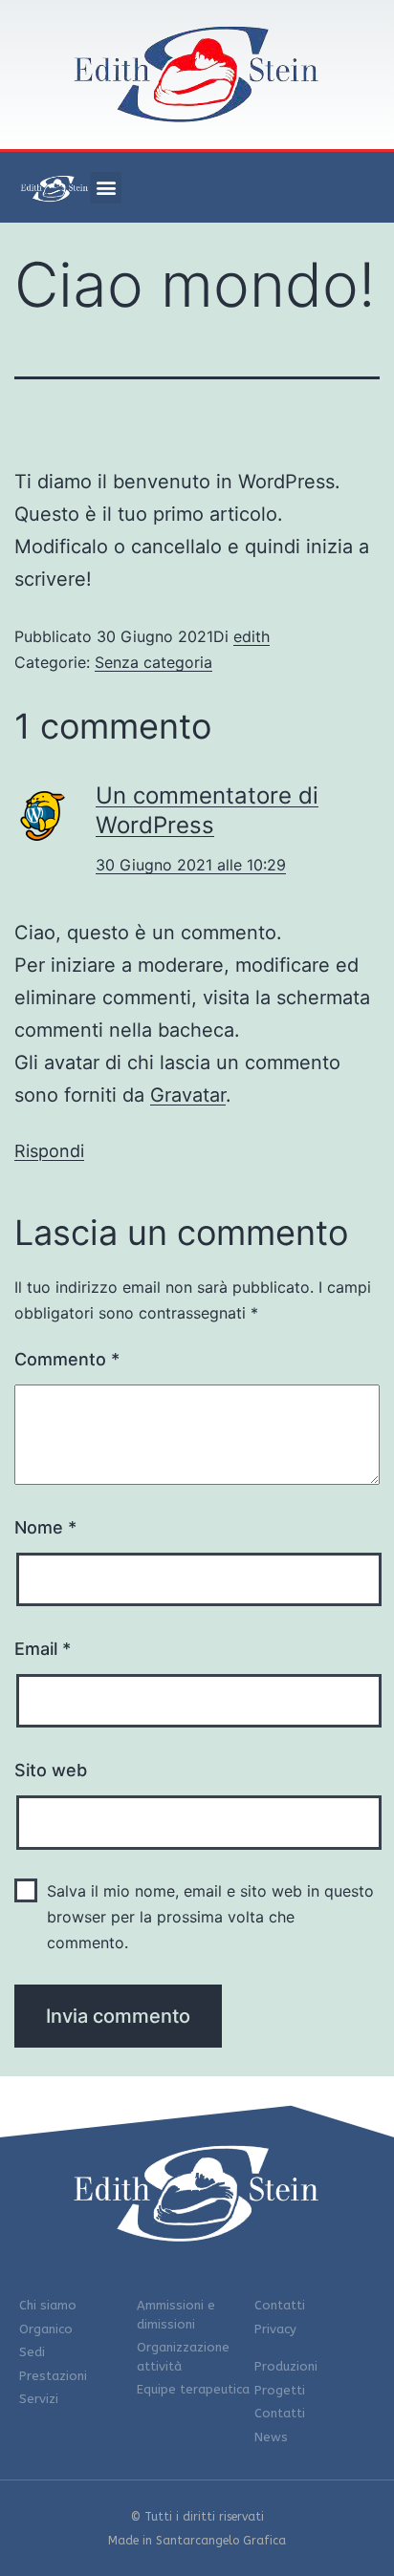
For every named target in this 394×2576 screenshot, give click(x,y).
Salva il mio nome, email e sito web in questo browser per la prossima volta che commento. (210, 1917)
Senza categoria (153, 662)
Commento (67, 1359)
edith (252, 636)
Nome (45, 1527)
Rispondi (49, 1151)
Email (43, 1649)
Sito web (51, 1770)
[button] (106, 188)
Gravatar (188, 1095)
